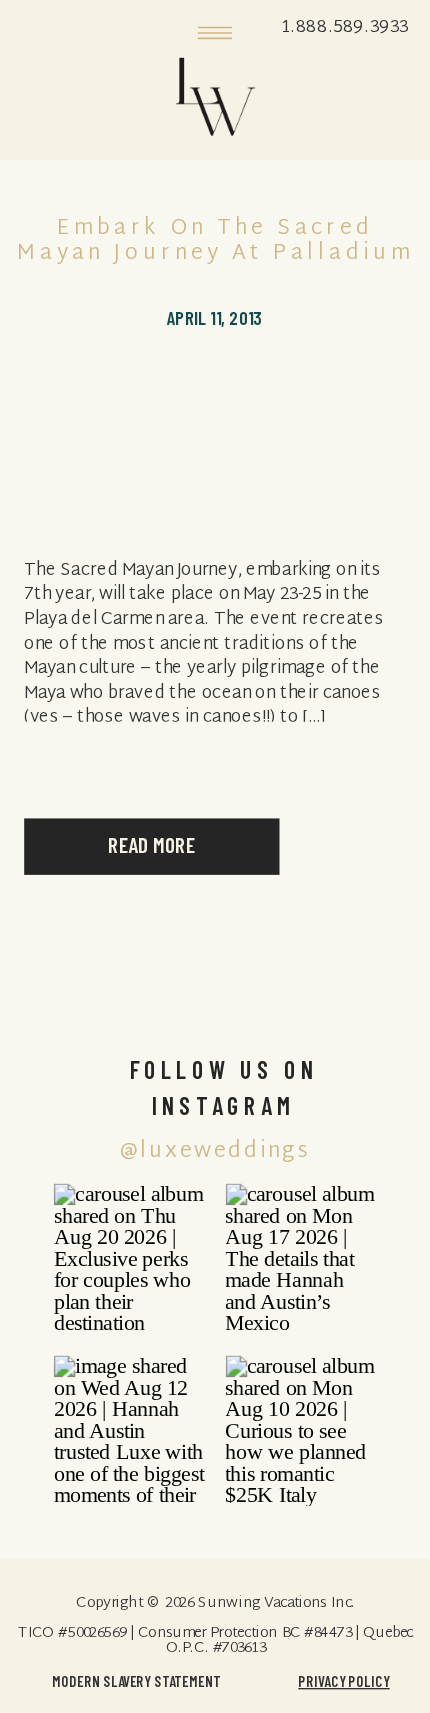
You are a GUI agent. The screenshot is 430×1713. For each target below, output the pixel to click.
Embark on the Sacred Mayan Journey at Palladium (215, 242)
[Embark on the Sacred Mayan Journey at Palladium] (215, 437)
